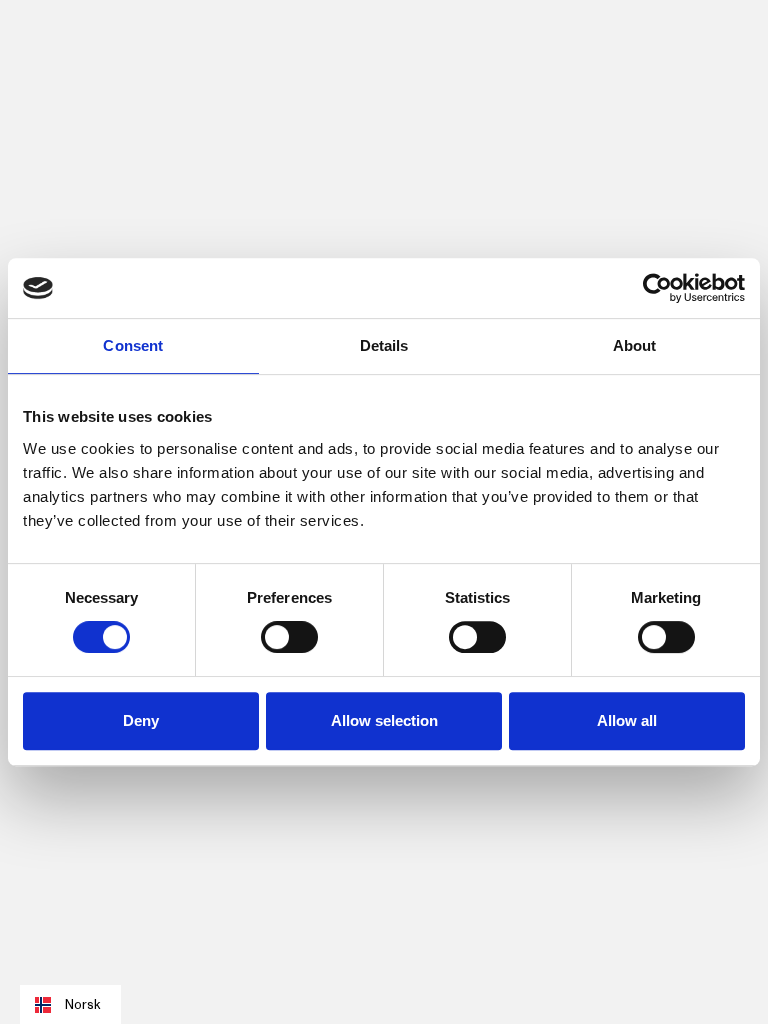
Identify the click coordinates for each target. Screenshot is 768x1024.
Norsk (82, 1005)
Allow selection (384, 720)
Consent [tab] (133, 345)
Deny (141, 720)
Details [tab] (384, 345)
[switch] (289, 637)
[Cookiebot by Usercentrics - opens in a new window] (657, 288)
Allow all (627, 720)
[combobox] (70, 1004)
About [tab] (635, 345)
